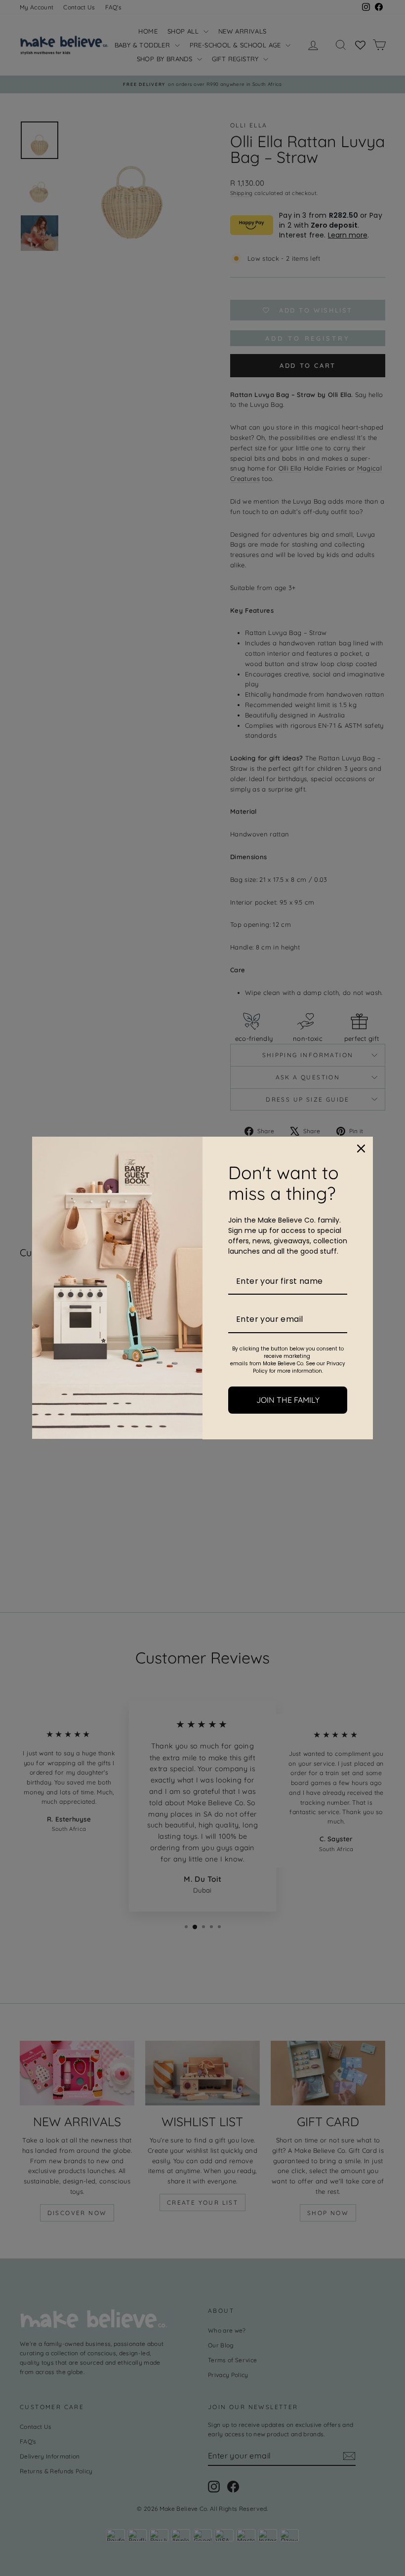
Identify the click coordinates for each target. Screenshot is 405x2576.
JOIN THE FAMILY (288, 1400)
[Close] (361, 1149)
